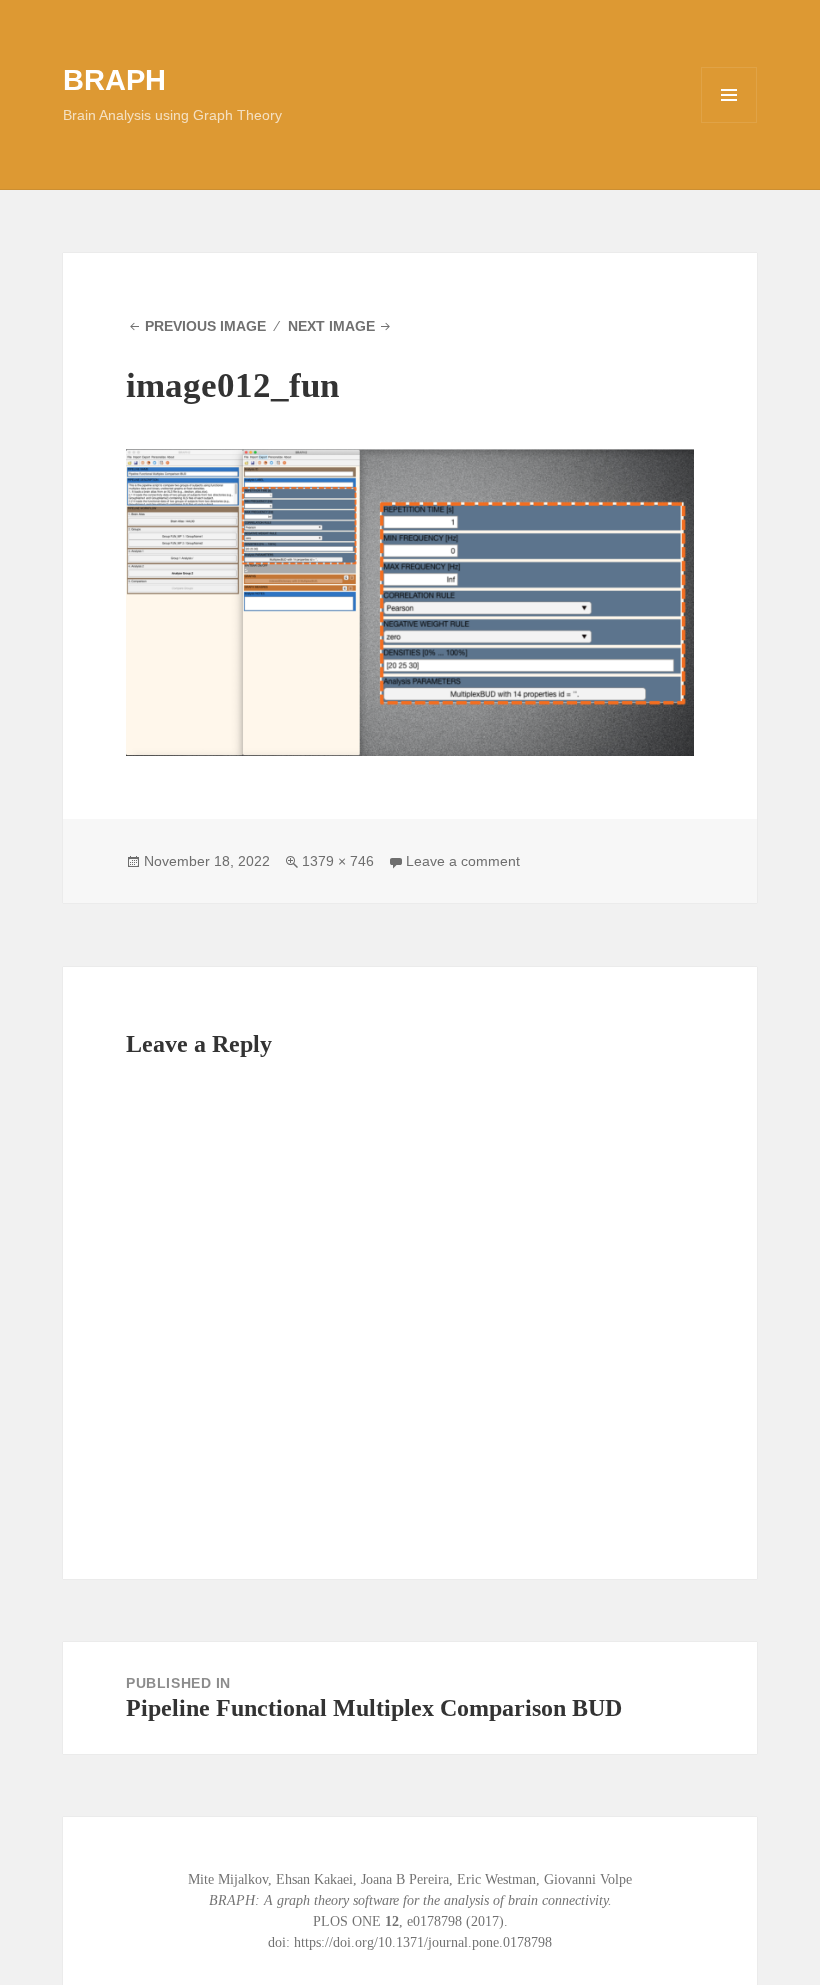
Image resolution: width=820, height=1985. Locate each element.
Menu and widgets (729, 122)
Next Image (331, 326)
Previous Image (205, 326)
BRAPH (114, 80)
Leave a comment (463, 861)
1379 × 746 (338, 861)
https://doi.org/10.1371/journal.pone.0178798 (423, 1942)
